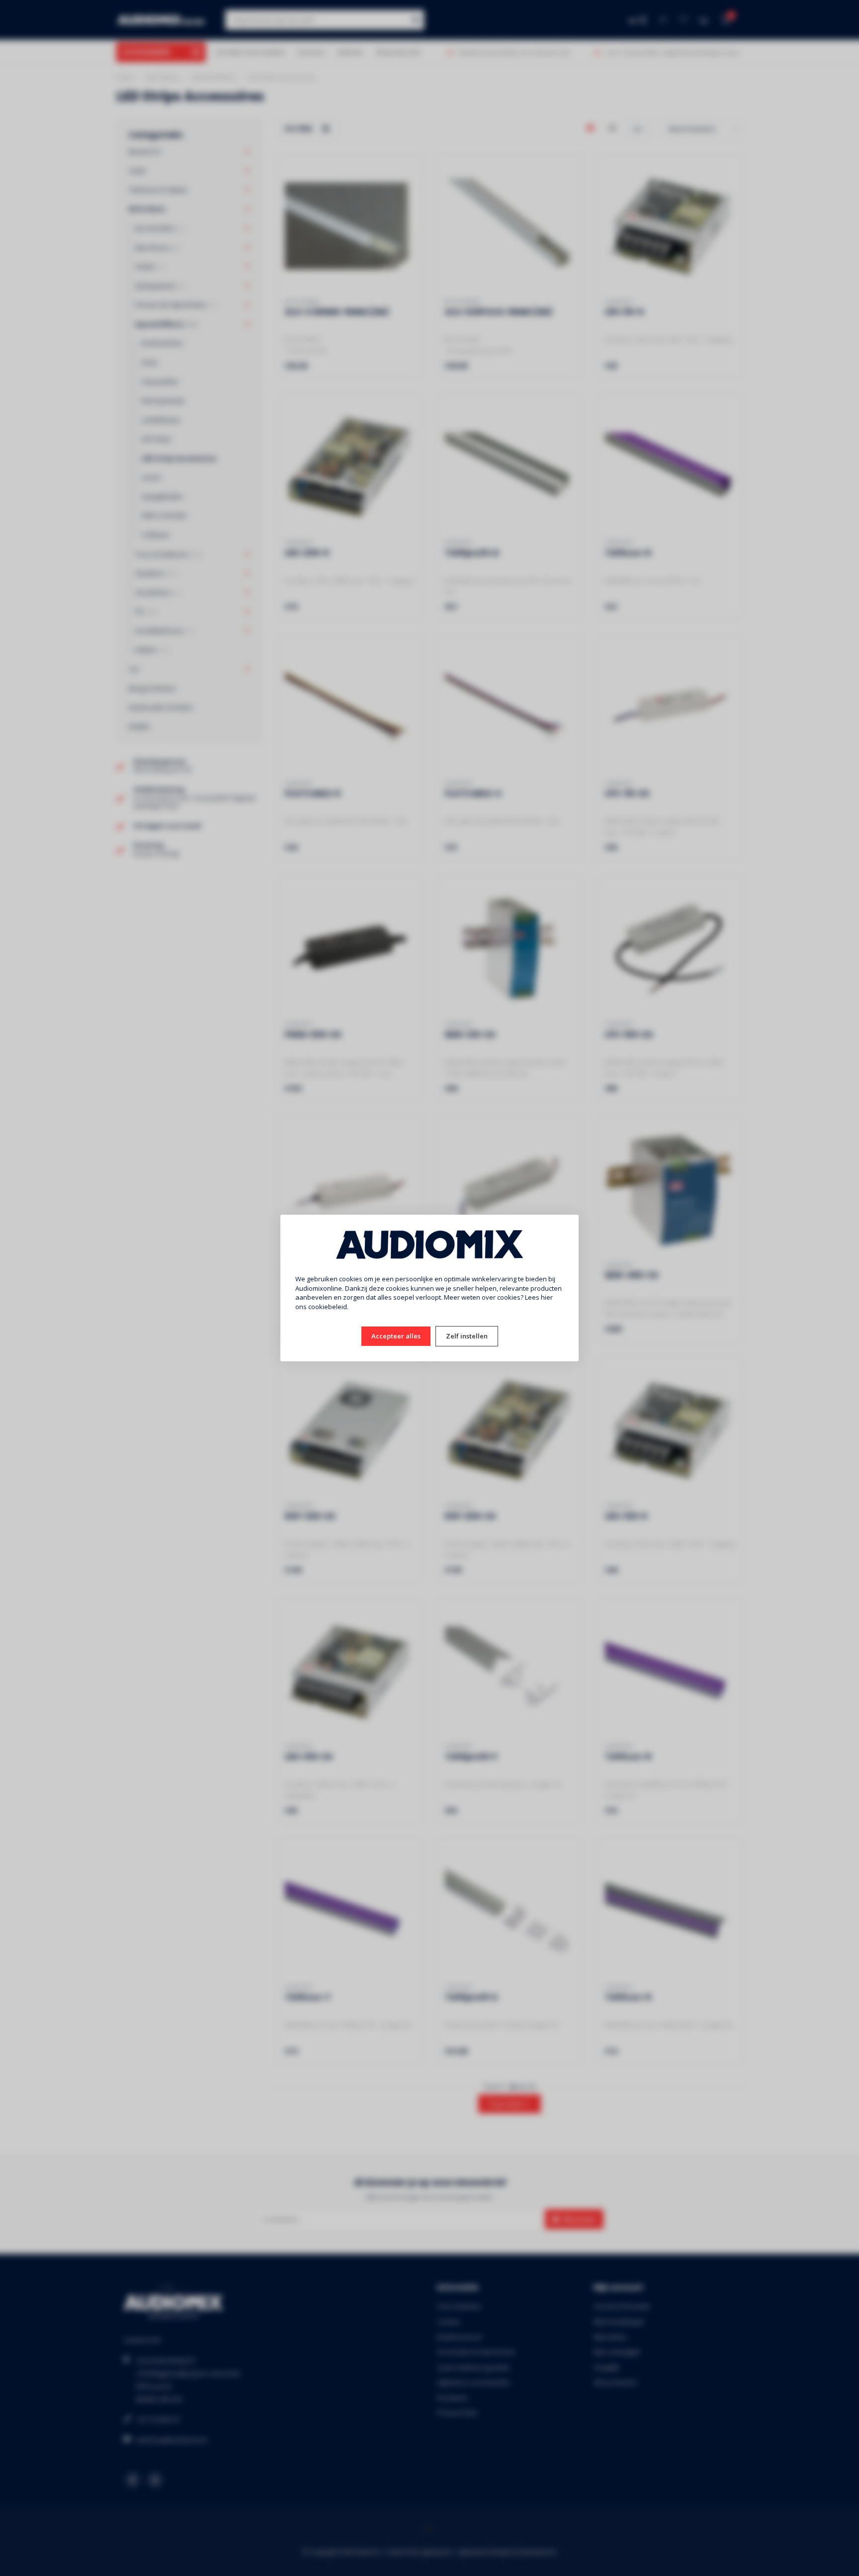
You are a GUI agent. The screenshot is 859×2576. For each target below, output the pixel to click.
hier (547, 1297)
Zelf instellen (467, 1336)
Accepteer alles (396, 1336)
